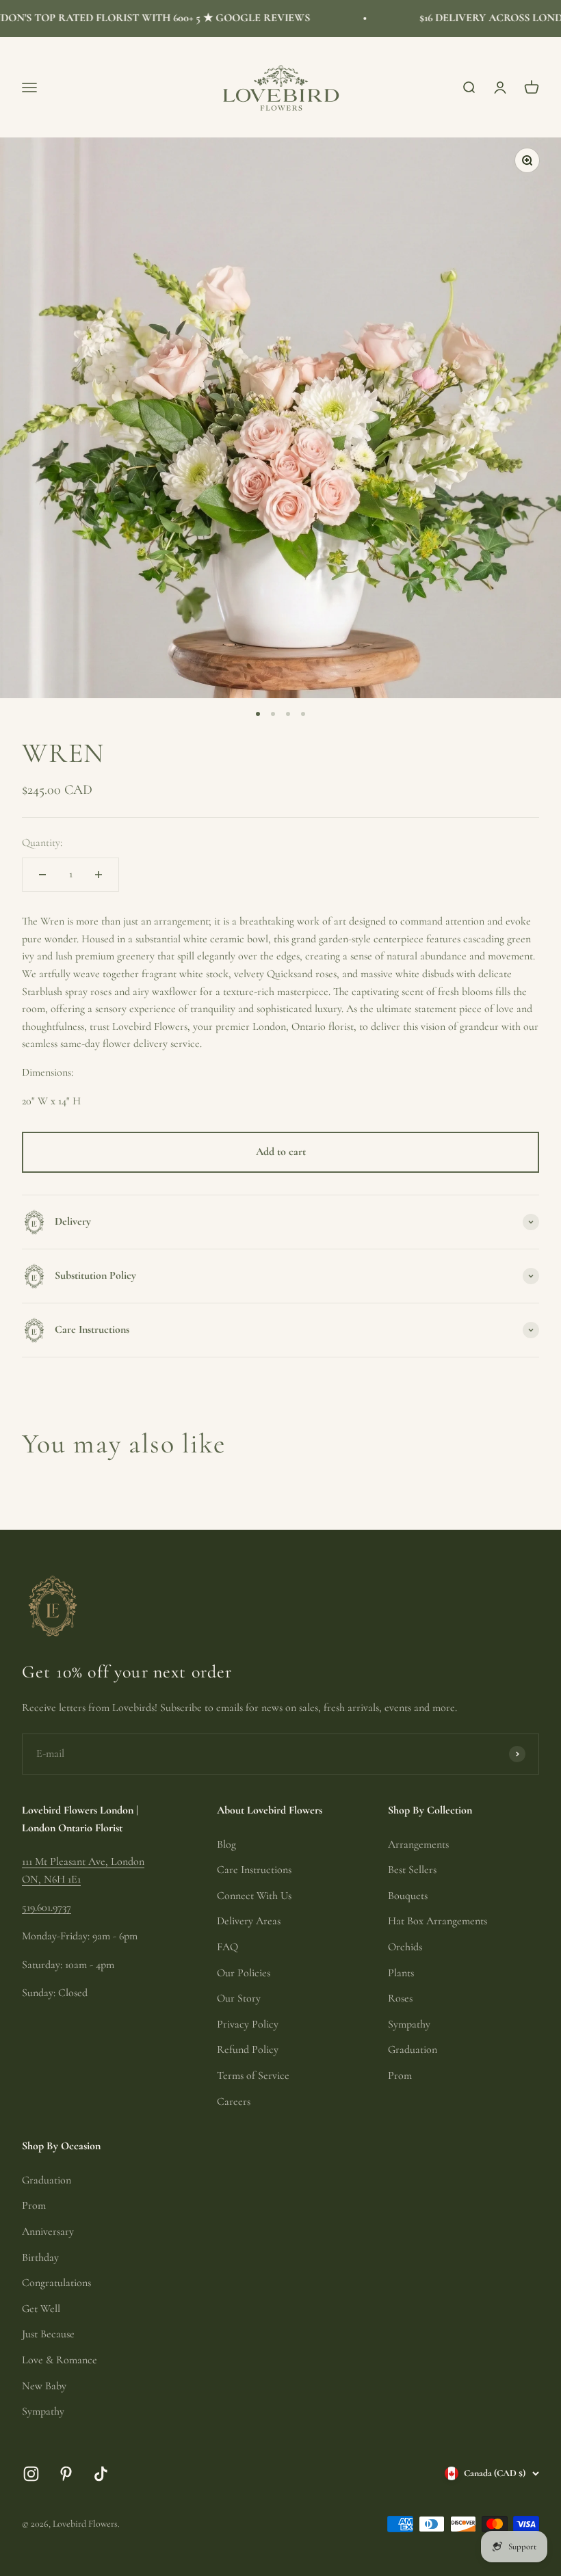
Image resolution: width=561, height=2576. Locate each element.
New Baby (44, 2386)
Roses (400, 1998)
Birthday (40, 2257)
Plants (401, 1973)
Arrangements (418, 1844)
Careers (234, 2101)
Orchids (405, 1947)
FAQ (227, 1947)
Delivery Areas (249, 1921)
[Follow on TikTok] (101, 2474)
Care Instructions (254, 1870)
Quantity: (42, 842)
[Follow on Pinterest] (66, 2474)
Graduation (413, 2049)
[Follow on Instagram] (31, 2474)
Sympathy (409, 2024)
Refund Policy (248, 2049)
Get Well (41, 2309)
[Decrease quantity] (42, 875)
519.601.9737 (47, 1907)
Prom (400, 2075)
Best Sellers (412, 1870)
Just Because (48, 2334)
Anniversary (48, 2231)
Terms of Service (253, 2075)
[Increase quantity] (99, 875)
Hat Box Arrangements (438, 1921)
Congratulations (56, 2283)
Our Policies (244, 1973)
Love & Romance (60, 2360)
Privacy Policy (248, 2024)
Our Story (239, 1998)
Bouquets (408, 1896)
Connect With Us (254, 1896)
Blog (226, 1844)
